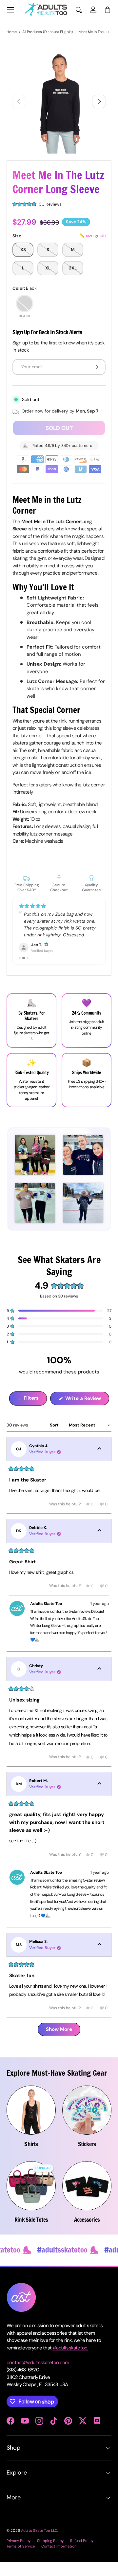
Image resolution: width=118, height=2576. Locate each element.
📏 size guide (92, 236)
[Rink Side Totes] (31, 2199)
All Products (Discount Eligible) (48, 32)
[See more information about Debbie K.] (99, 1545)
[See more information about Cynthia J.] (99, 1463)
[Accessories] (87, 2199)
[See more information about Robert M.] (99, 1798)
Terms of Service (21, 2560)
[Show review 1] (20, 972)
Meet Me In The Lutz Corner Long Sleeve (95, 32)
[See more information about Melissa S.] (99, 1959)
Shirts (31, 2158)
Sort (55, 1439)
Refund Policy (82, 2554)
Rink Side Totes (31, 2233)
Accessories (87, 2233)
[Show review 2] (24, 972)
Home (12, 32)
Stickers (87, 2158)
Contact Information (59, 2560)
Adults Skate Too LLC (39, 2544)
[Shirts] (31, 2124)
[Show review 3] (28, 972)
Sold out (59, 428)
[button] (108, 10)
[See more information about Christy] (99, 1683)
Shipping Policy (50, 2554)
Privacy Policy (19, 2554)
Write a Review (84, 1414)
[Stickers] (87, 2124)
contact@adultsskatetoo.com (38, 2376)
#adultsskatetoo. (70, 2362)
